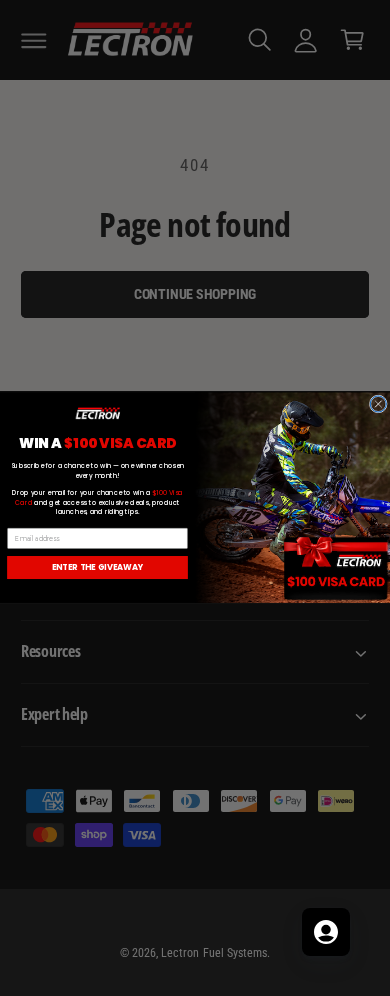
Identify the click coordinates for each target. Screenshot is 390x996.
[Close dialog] (378, 404)
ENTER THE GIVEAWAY (98, 567)
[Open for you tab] (326, 932)
